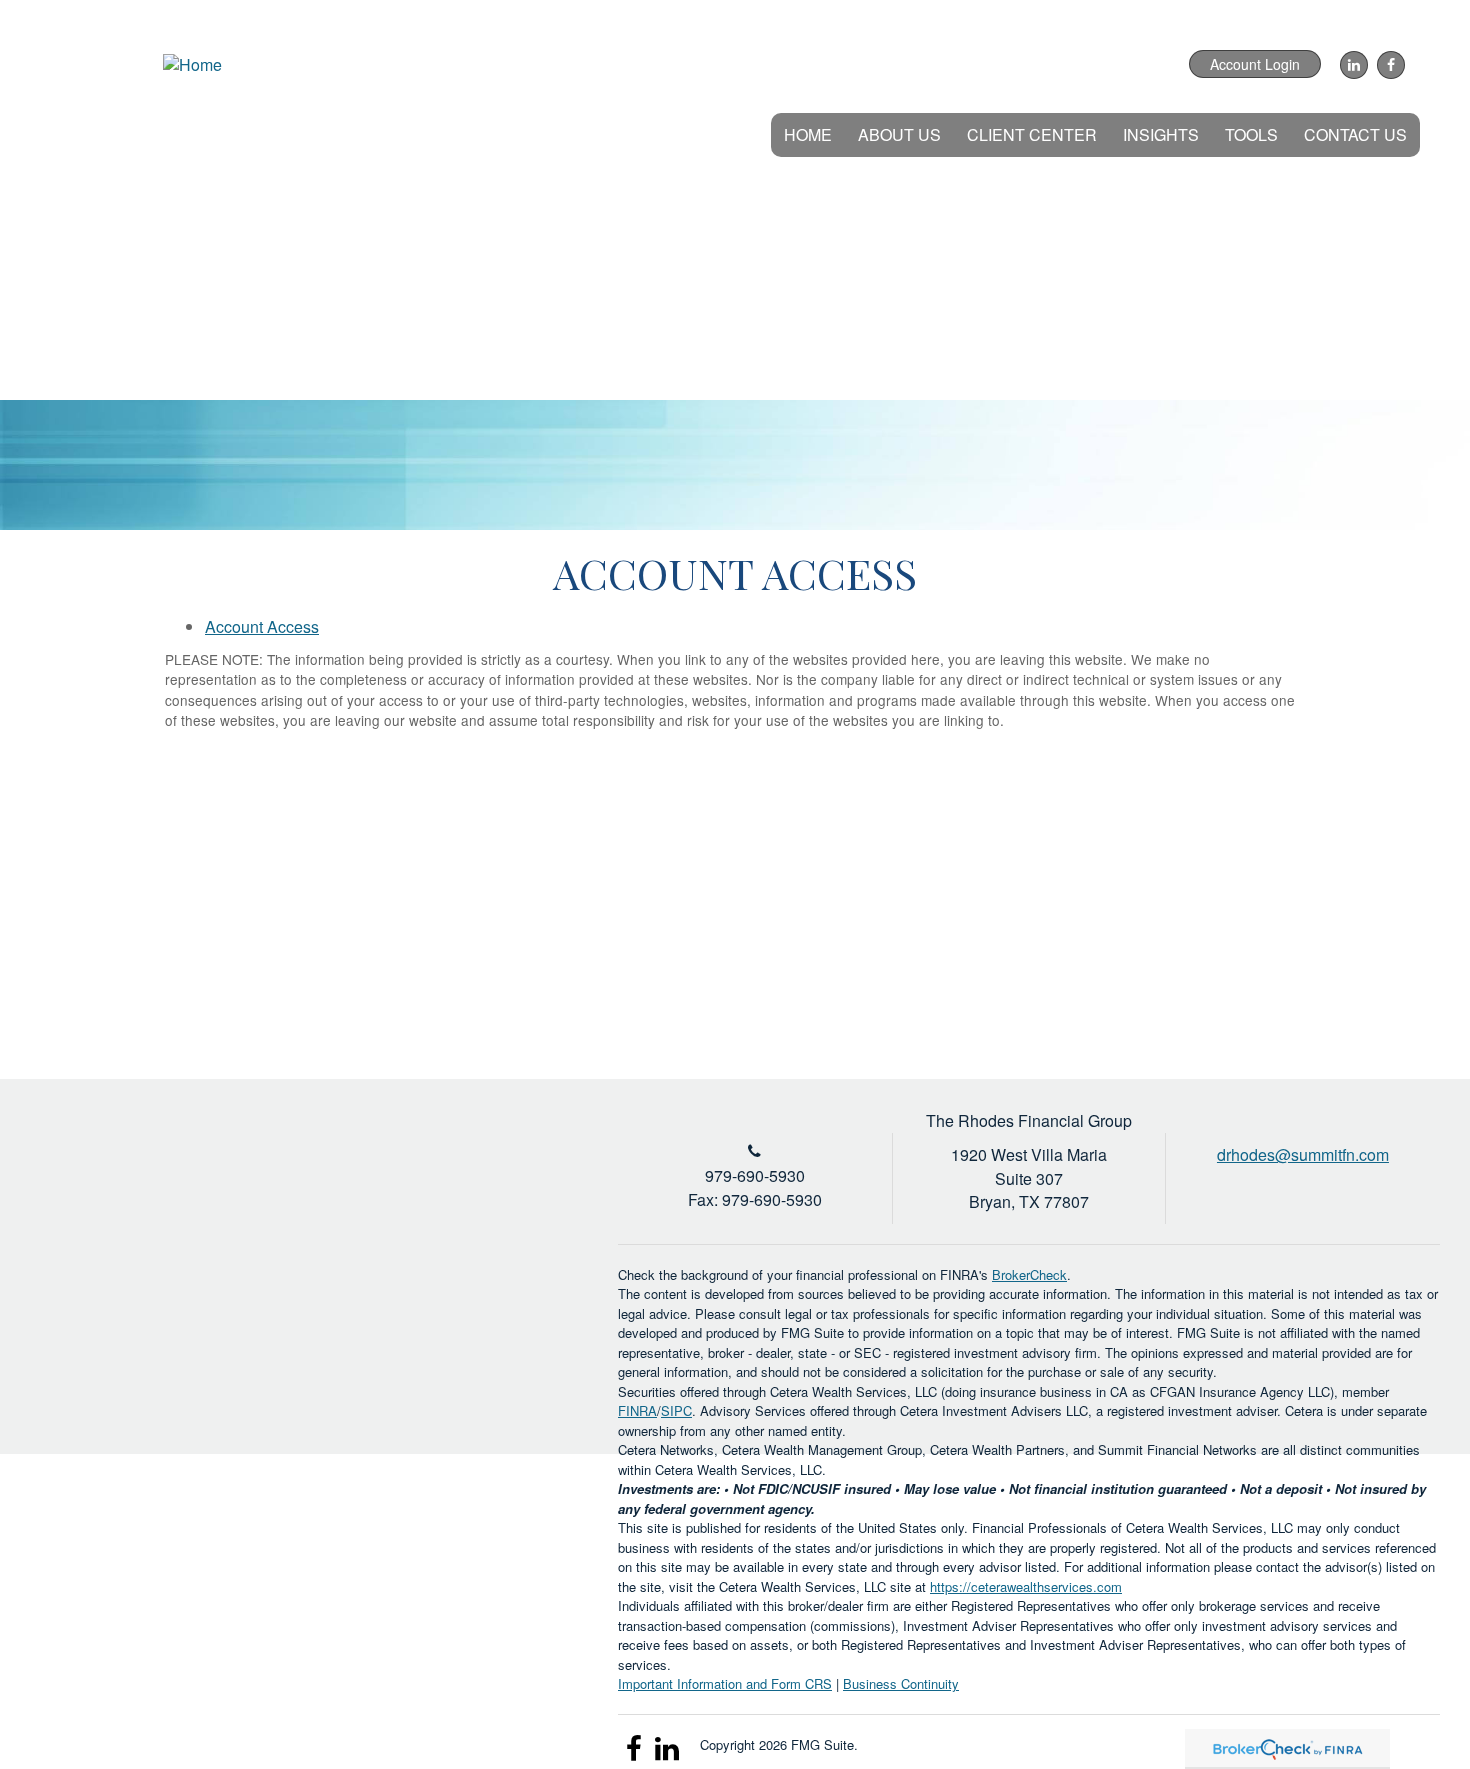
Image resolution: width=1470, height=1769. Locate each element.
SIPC (676, 1410)
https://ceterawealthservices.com (1026, 1586)
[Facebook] (1388, 65)
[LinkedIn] (1351, 65)
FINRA (637, 1410)
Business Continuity (901, 1683)
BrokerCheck (1029, 1274)
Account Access (262, 626)
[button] (899, 135)
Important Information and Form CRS (725, 1683)
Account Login (1255, 64)
